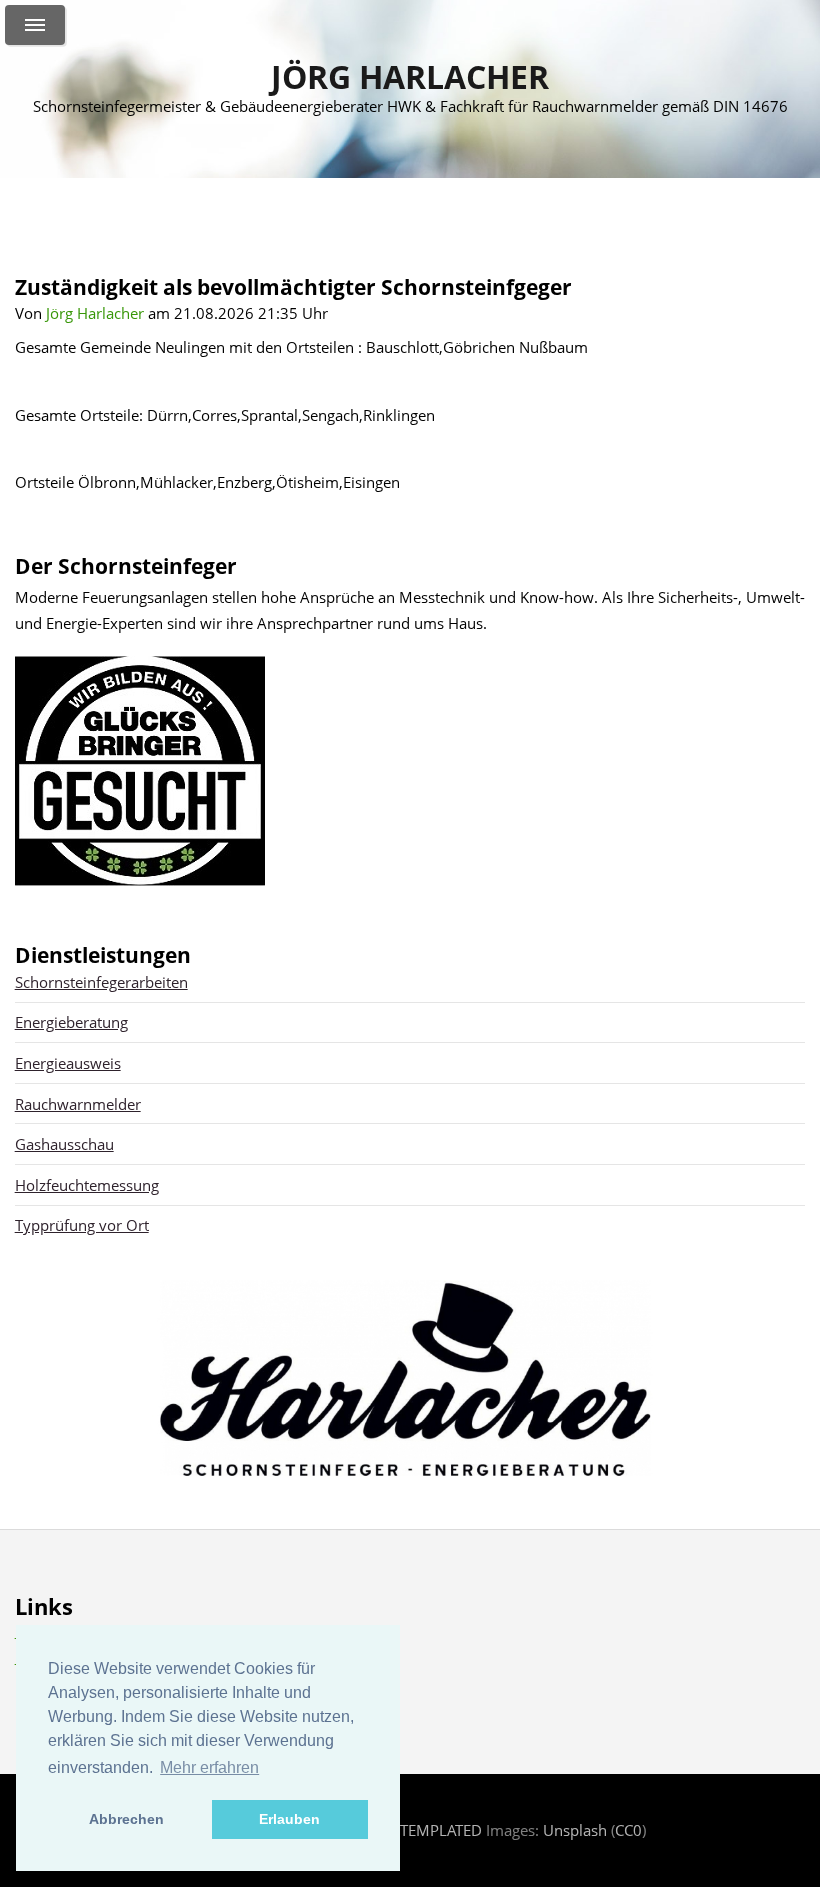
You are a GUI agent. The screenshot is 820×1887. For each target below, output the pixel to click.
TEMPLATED (441, 1830)
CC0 (628, 1830)
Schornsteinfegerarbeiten (101, 982)
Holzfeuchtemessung (87, 1185)
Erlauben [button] (289, 1819)
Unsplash (575, 1830)
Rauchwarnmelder (78, 1104)
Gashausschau (64, 1144)
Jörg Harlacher (410, 77)
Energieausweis (68, 1063)
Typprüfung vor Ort (82, 1225)
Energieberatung (71, 1022)
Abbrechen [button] (126, 1819)
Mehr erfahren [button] (209, 1767)
